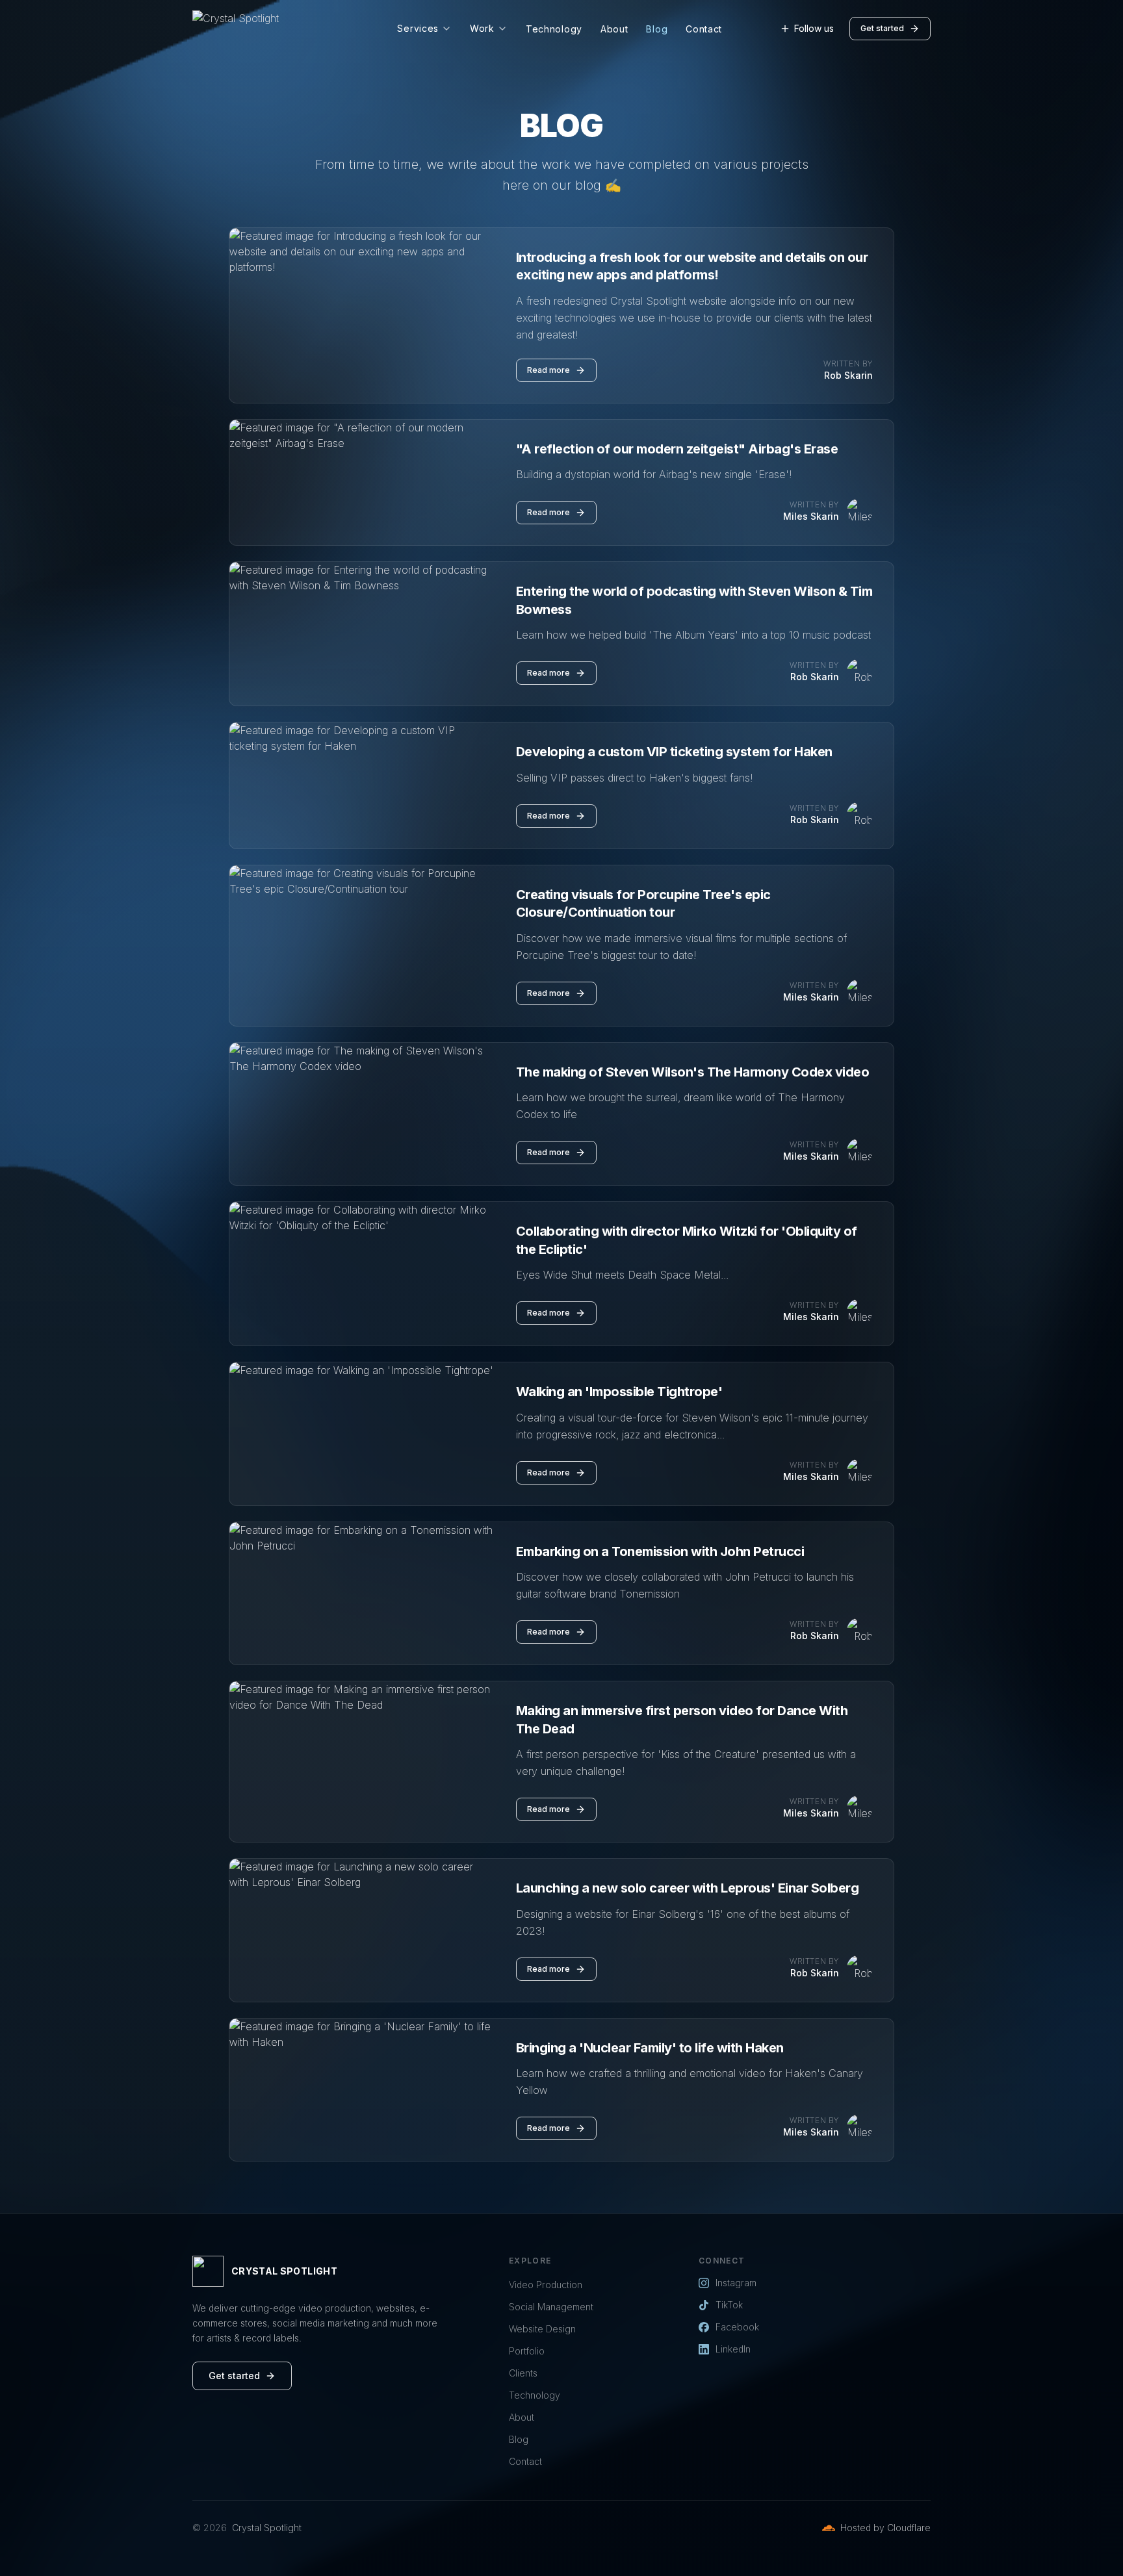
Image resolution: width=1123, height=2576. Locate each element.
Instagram (736, 2283)
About (614, 29)
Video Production (546, 2285)
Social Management (551, 2307)
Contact (704, 29)
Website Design (542, 2329)
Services (418, 28)
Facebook (737, 2327)
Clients (523, 2373)
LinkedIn (733, 2349)
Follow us (814, 28)
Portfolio (527, 2351)
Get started (882, 28)
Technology (554, 29)
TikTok (729, 2305)
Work (482, 28)
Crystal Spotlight (267, 2528)
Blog (657, 29)
